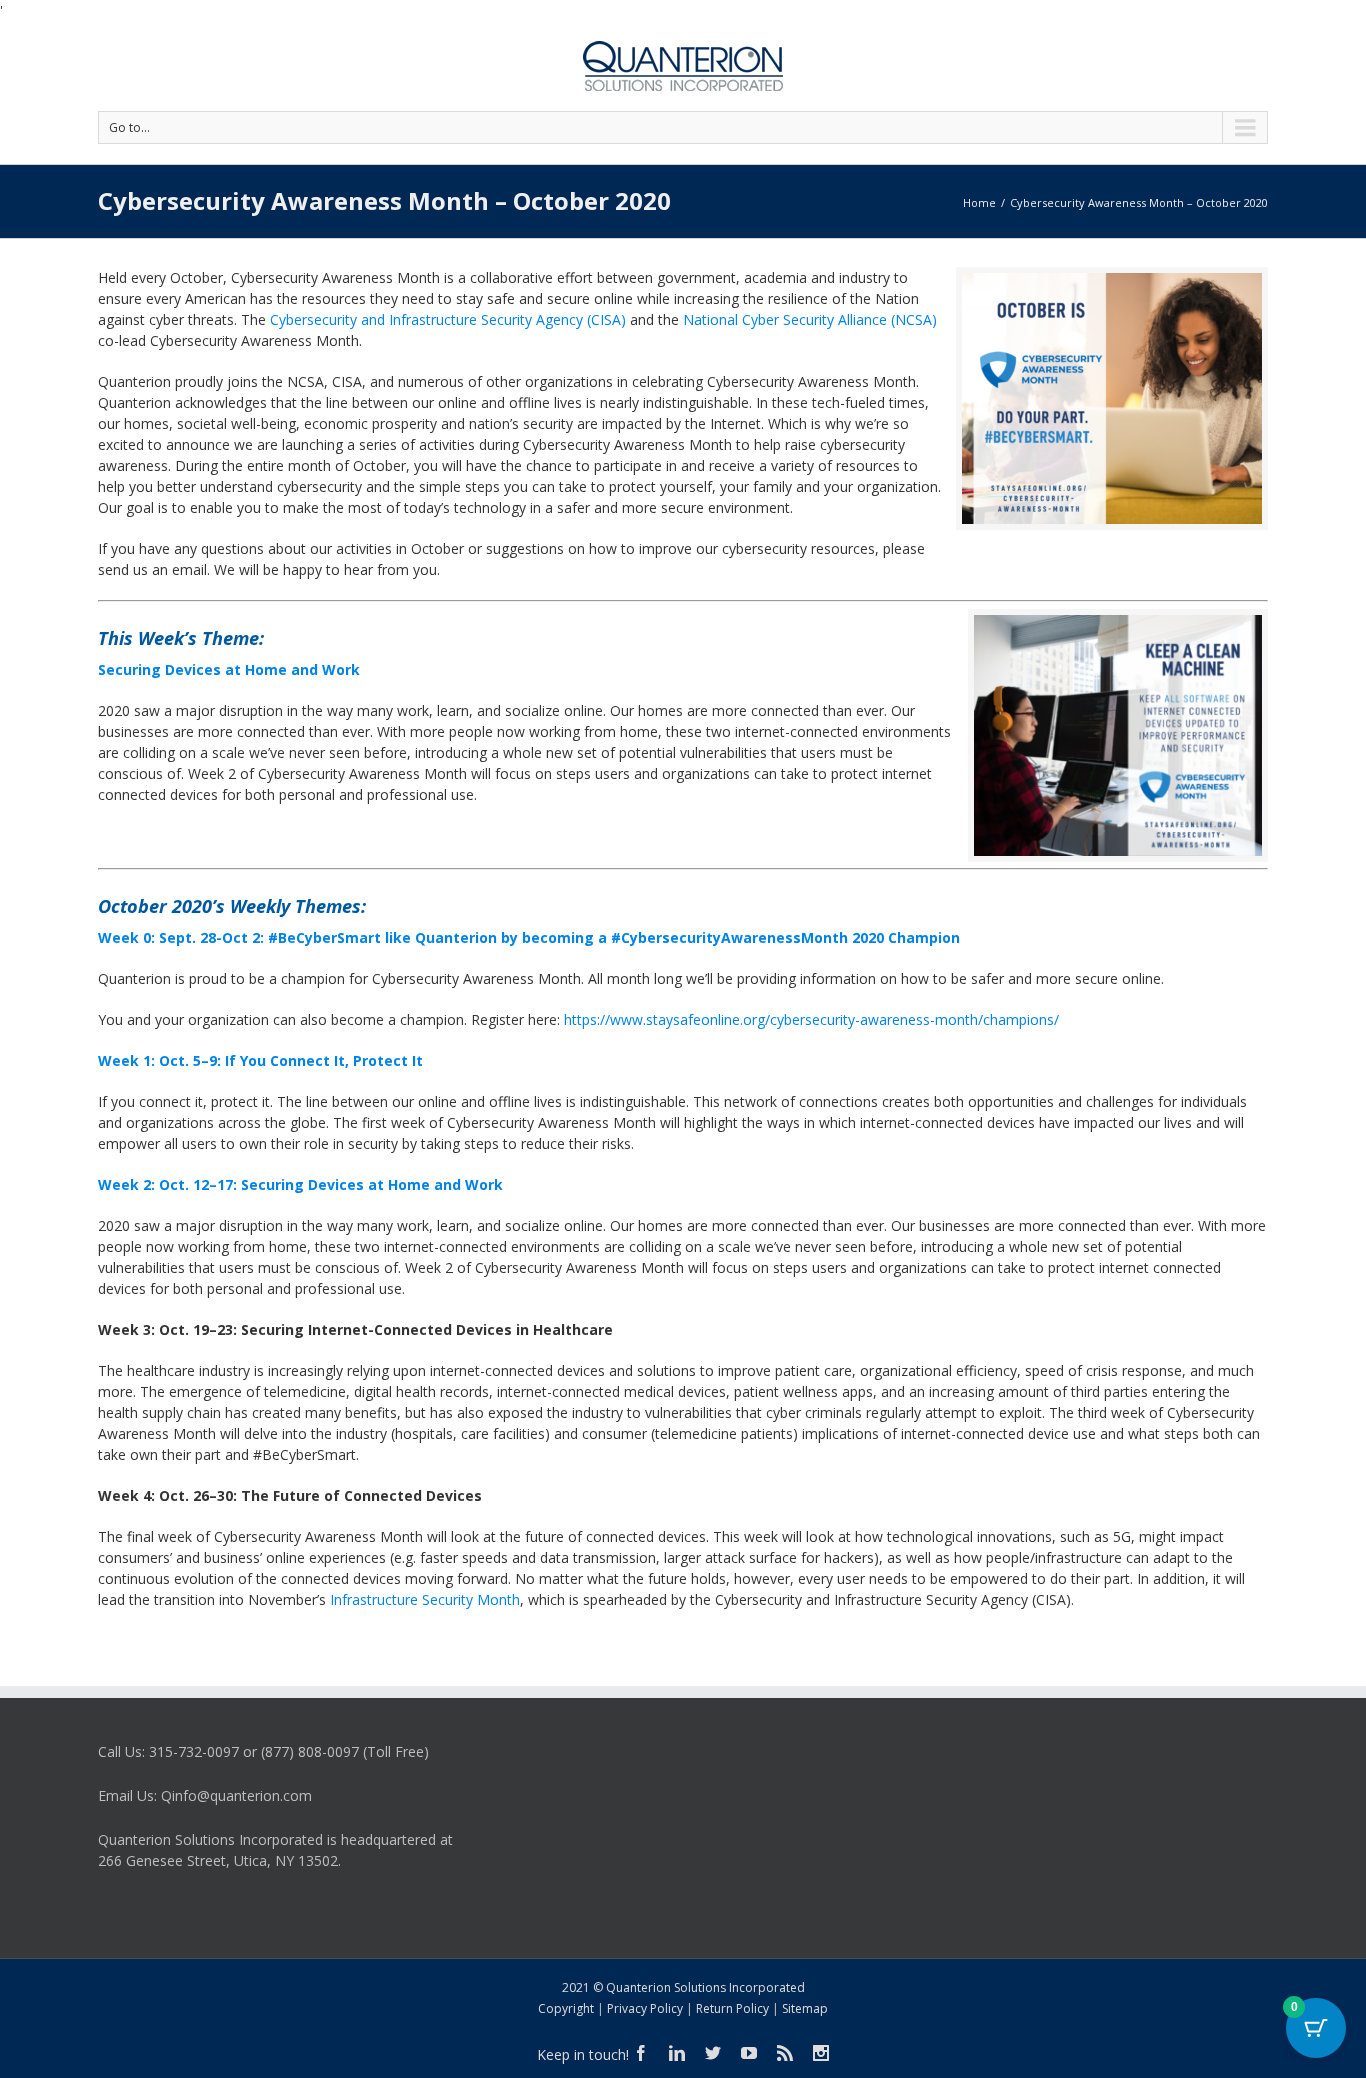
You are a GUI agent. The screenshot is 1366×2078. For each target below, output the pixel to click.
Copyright (566, 2008)
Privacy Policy (645, 2008)
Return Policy (732, 2008)
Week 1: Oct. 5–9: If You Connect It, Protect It (260, 1060)
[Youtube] (749, 2053)
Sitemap (805, 2008)
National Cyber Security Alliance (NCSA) (810, 319)
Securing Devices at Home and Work (229, 669)
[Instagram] (821, 2053)
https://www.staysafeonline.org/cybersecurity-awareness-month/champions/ (811, 1019)
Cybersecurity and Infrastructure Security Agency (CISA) (448, 319)
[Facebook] (641, 2053)
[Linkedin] (677, 2053)
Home (979, 202)
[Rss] (785, 2053)
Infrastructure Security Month (425, 1599)
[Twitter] (713, 2053)
